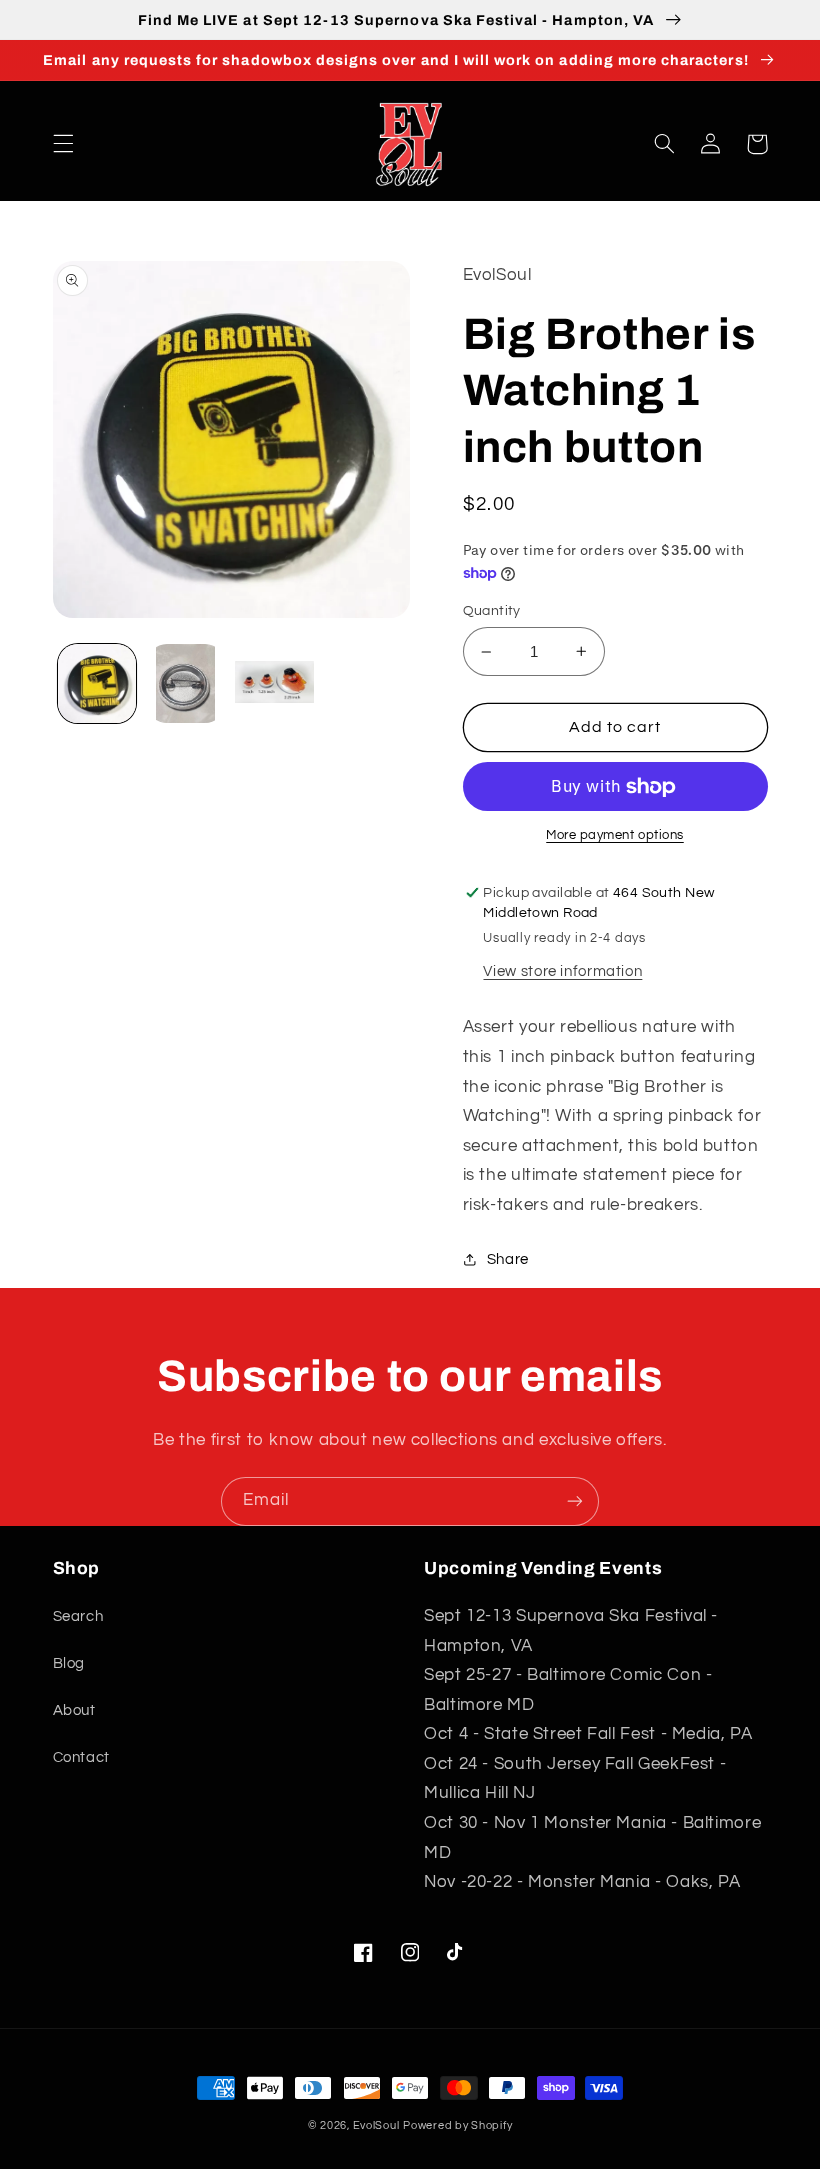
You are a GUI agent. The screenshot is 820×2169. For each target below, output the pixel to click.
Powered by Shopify (457, 2125)
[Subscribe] (575, 1501)
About (74, 1710)
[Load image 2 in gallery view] (186, 683)
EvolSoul (376, 2125)
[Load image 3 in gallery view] (274, 683)
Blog (69, 1663)
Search (78, 1616)
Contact (81, 1757)
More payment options (615, 835)
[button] (63, 144)
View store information (562, 971)
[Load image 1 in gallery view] (97, 683)
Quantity (492, 611)
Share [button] (508, 1259)
